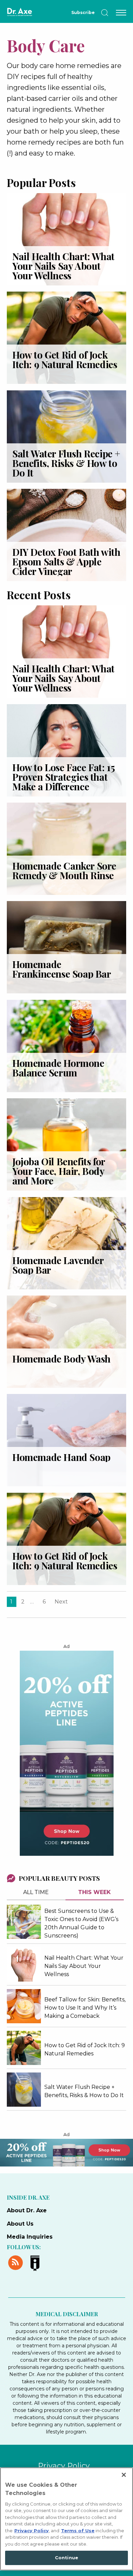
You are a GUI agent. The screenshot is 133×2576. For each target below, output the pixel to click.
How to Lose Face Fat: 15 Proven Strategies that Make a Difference (63, 777)
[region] (66, 2519)
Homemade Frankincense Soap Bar (62, 969)
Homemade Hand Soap (61, 1457)
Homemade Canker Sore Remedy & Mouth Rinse (64, 870)
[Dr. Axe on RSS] (17, 2262)
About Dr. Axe (27, 2210)
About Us (20, 2224)
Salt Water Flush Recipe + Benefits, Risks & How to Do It (66, 463)
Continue (66, 2558)
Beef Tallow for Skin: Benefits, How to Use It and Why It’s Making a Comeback (85, 2008)
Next (61, 1602)
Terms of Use (78, 2531)
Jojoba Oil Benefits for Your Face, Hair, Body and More (59, 1171)
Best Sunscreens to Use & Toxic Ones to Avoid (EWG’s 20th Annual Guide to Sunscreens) (81, 1923)
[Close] (124, 2475)
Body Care (46, 45)
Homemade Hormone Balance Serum (58, 1068)
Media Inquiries (30, 2237)
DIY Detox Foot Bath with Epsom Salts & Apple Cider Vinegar (66, 561)
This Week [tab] (94, 1892)
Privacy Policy (64, 2466)
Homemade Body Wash (61, 1359)
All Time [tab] (36, 1892)
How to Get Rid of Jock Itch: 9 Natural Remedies (65, 359)
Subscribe (83, 12)
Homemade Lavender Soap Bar (58, 1265)
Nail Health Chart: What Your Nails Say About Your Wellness (63, 266)
